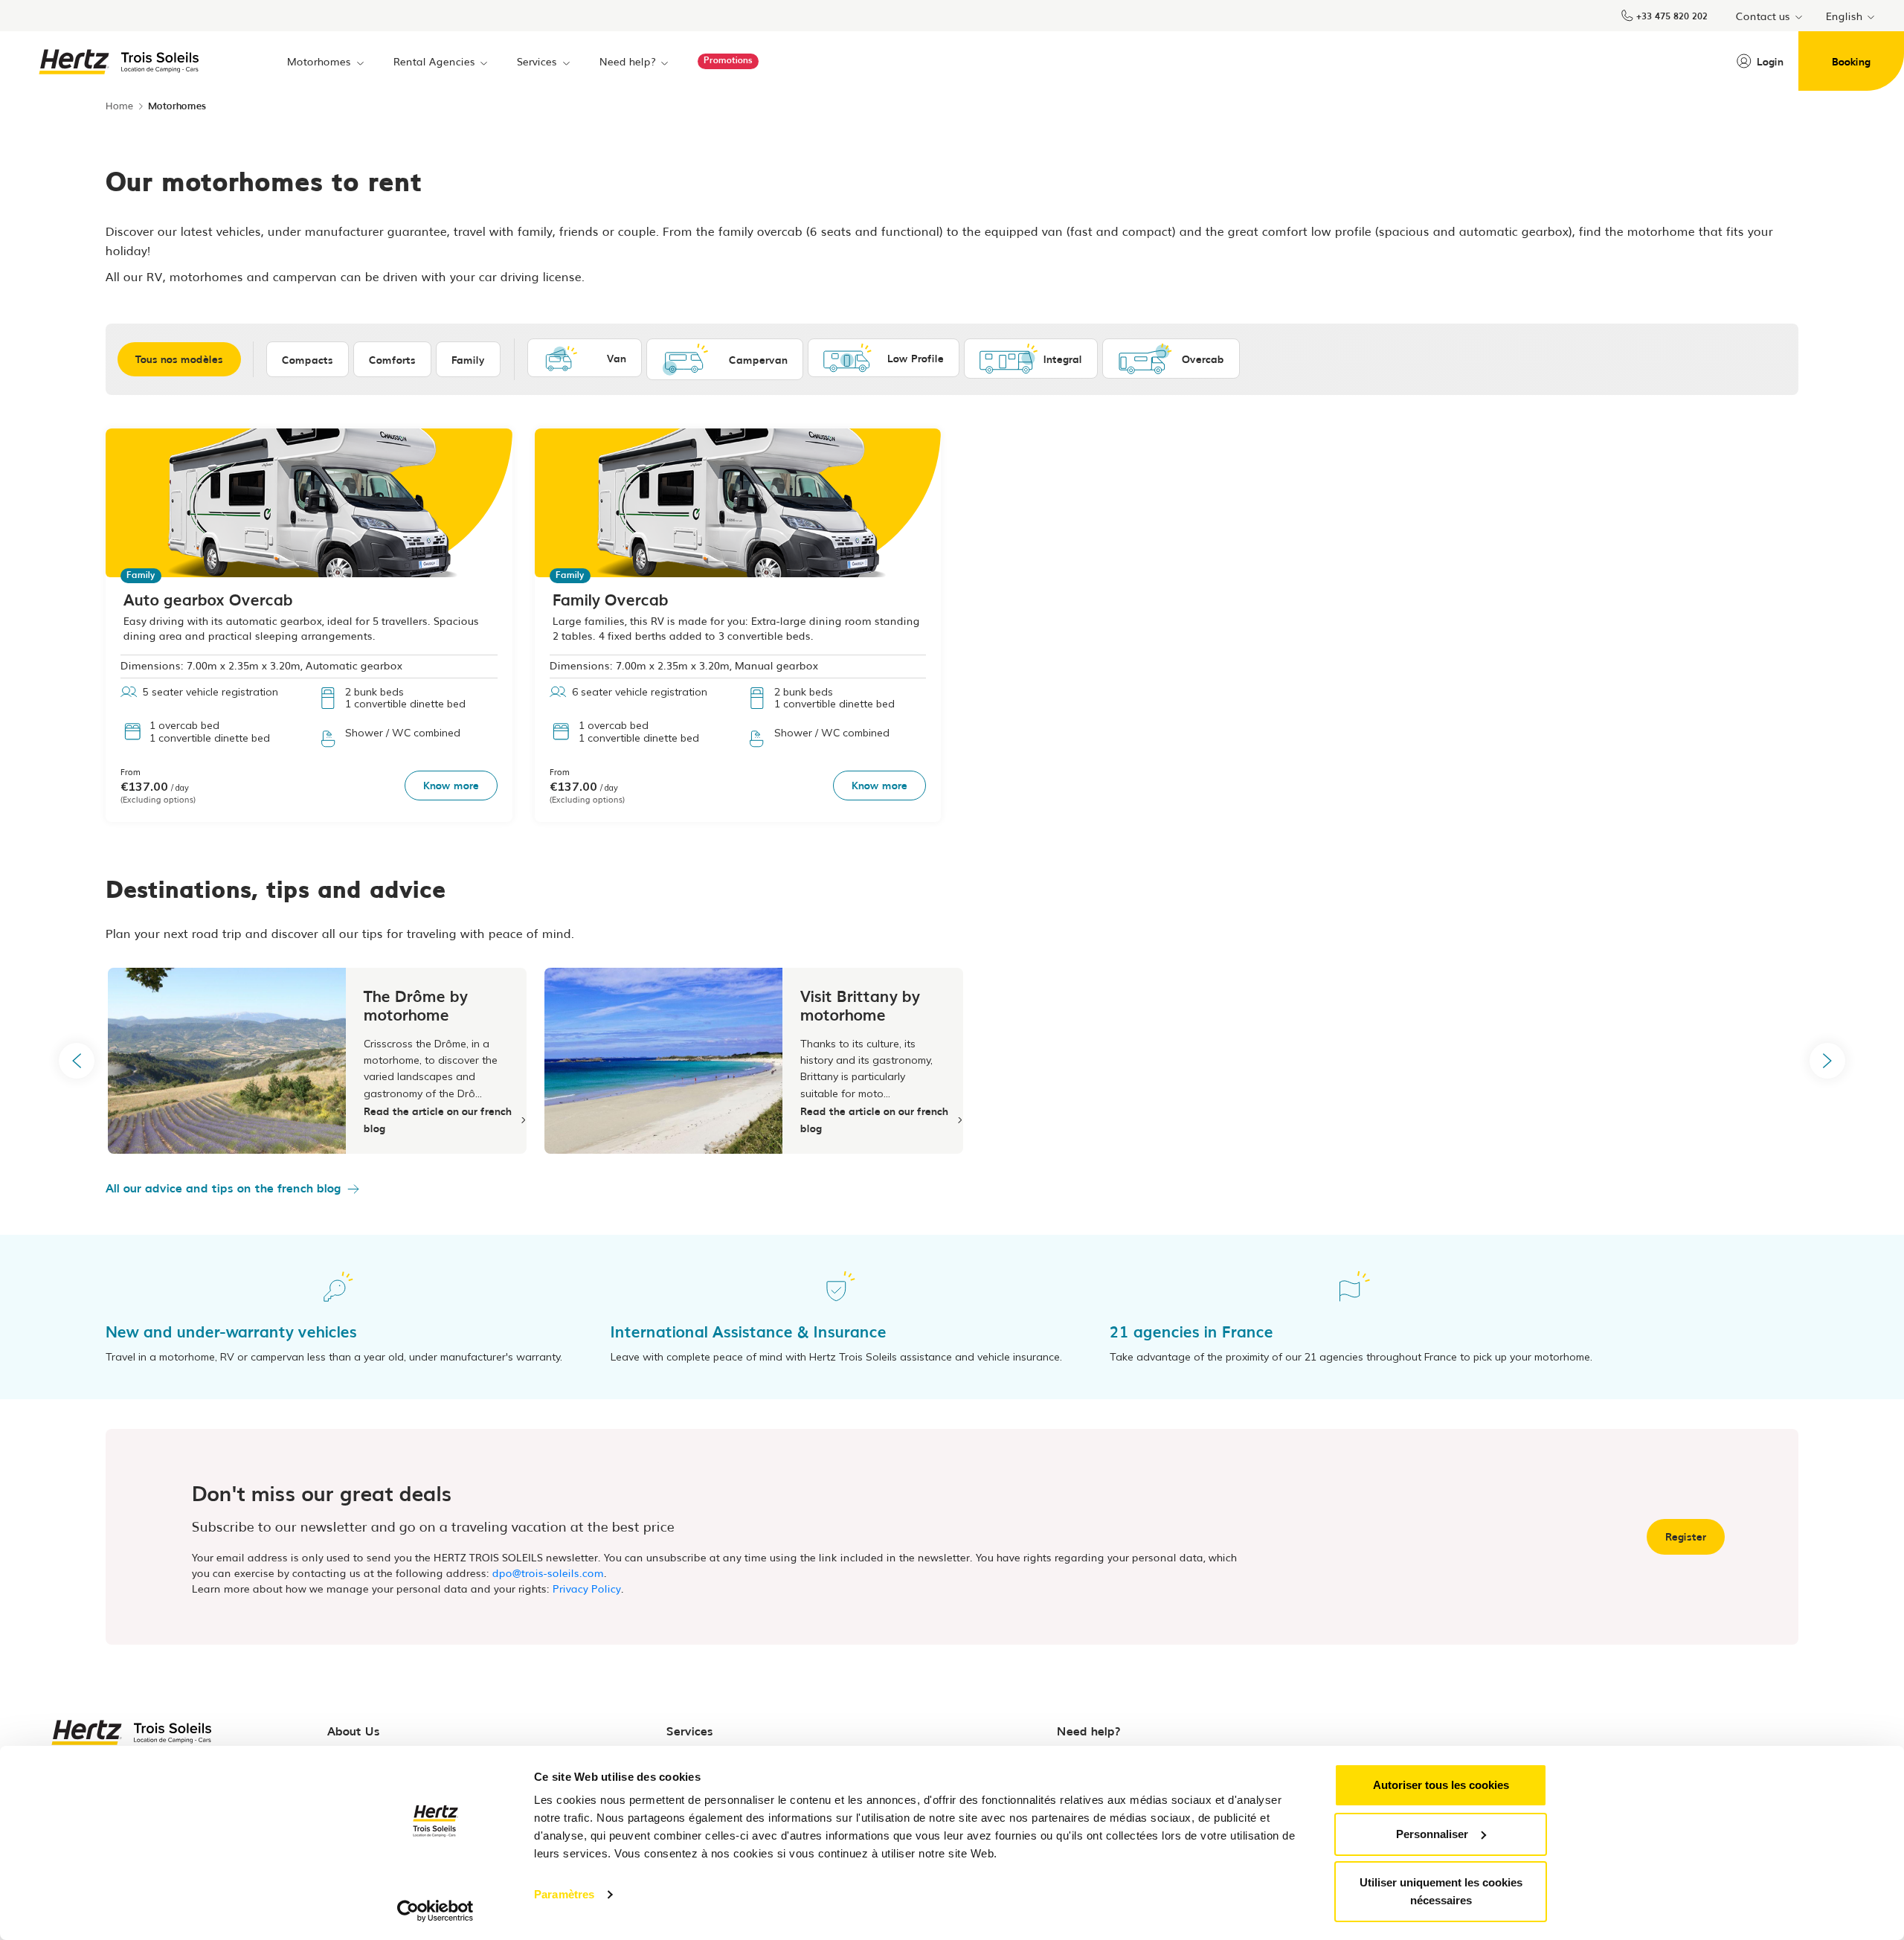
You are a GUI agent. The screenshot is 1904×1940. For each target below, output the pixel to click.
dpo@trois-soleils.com (548, 1573)
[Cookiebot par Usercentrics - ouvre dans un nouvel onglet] (435, 1911)
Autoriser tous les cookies (1441, 1785)
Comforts (392, 359)
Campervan (758, 359)
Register (1686, 1536)
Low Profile (916, 358)
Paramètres (564, 1894)
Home (119, 105)
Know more (451, 785)
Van (617, 358)
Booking (1851, 61)
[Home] (120, 60)
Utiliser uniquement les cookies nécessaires (1441, 1891)
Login (1770, 61)
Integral (1063, 359)
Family (468, 359)
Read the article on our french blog (438, 1119)
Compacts (308, 359)
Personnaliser (1432, 1834)
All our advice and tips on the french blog (223, 1187)
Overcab (1203, 359)
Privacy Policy (587, 1588)
